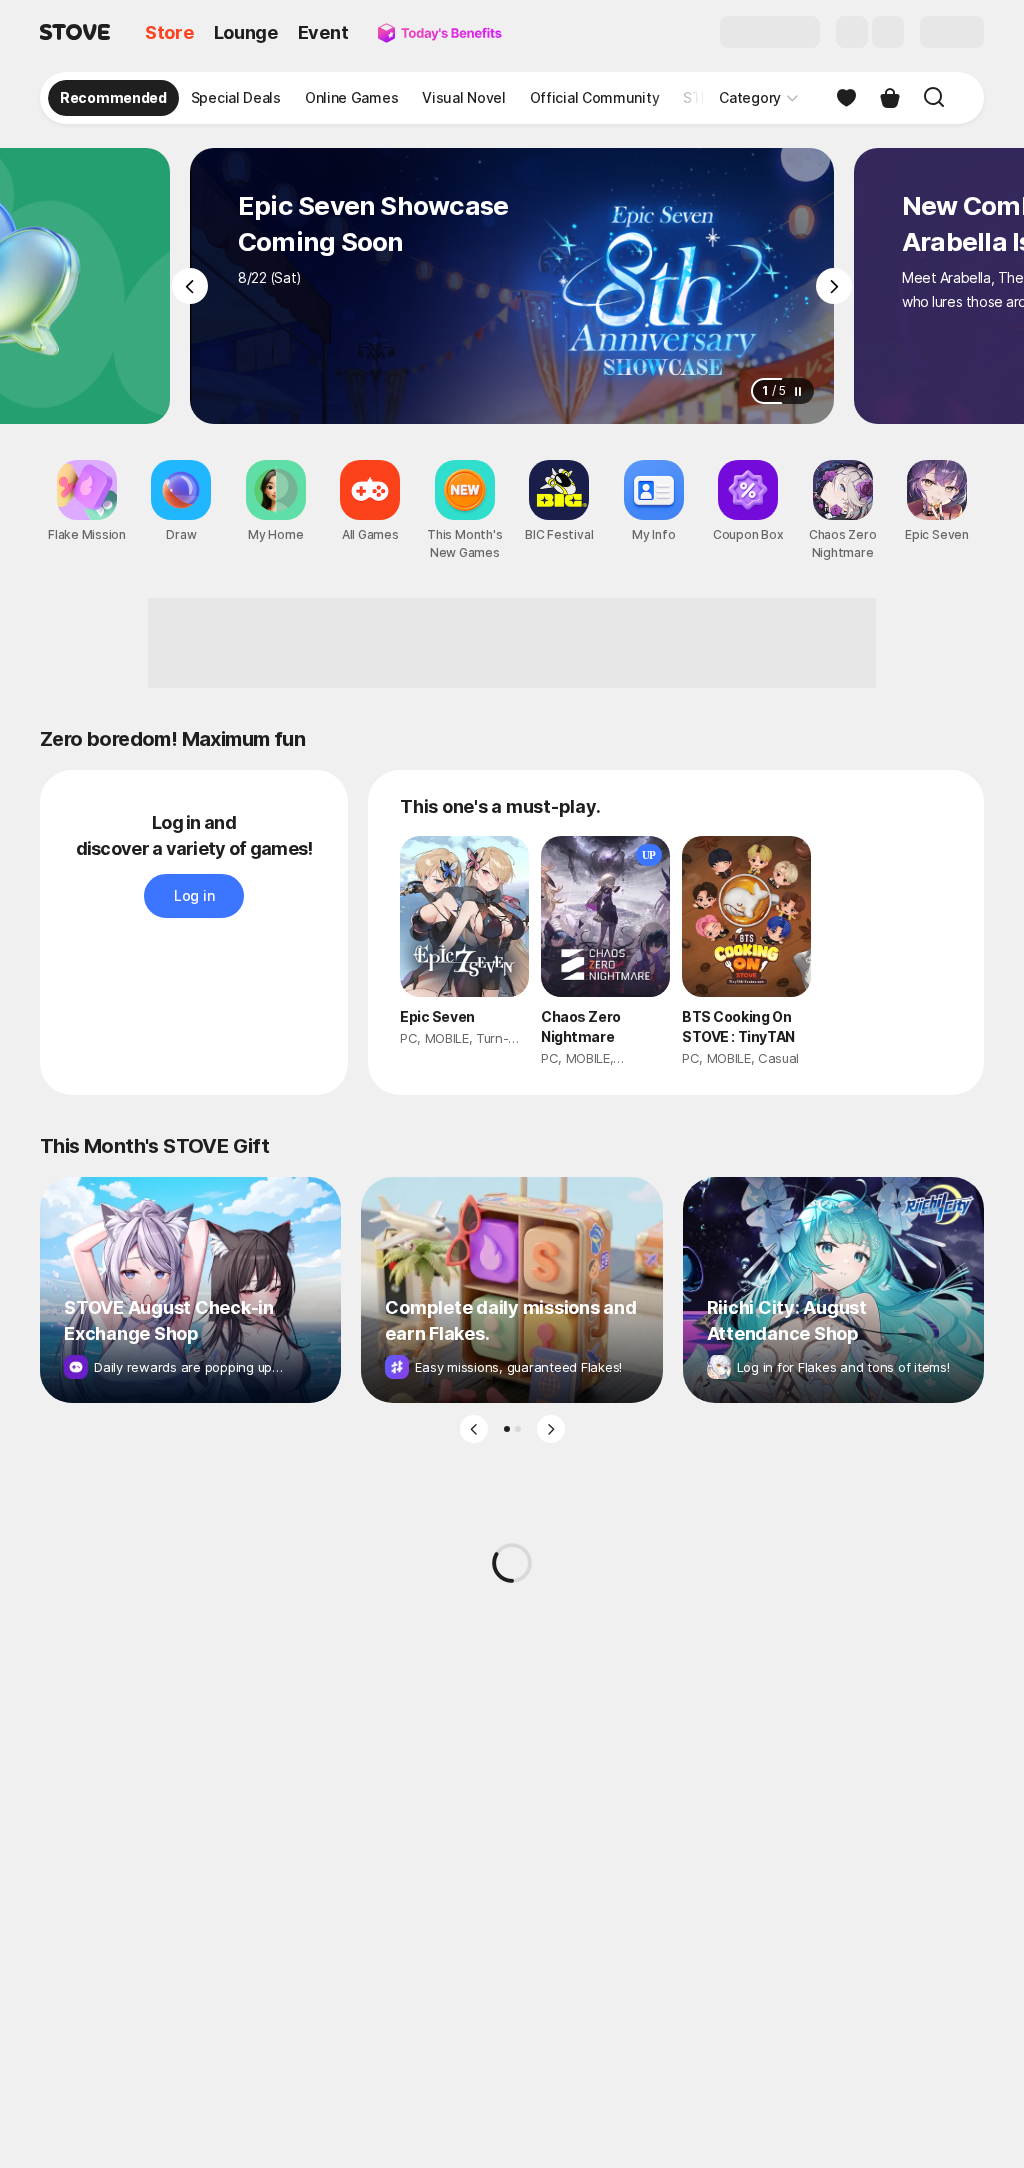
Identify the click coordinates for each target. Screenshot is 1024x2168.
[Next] (834, 286)
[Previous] (190, 286)
